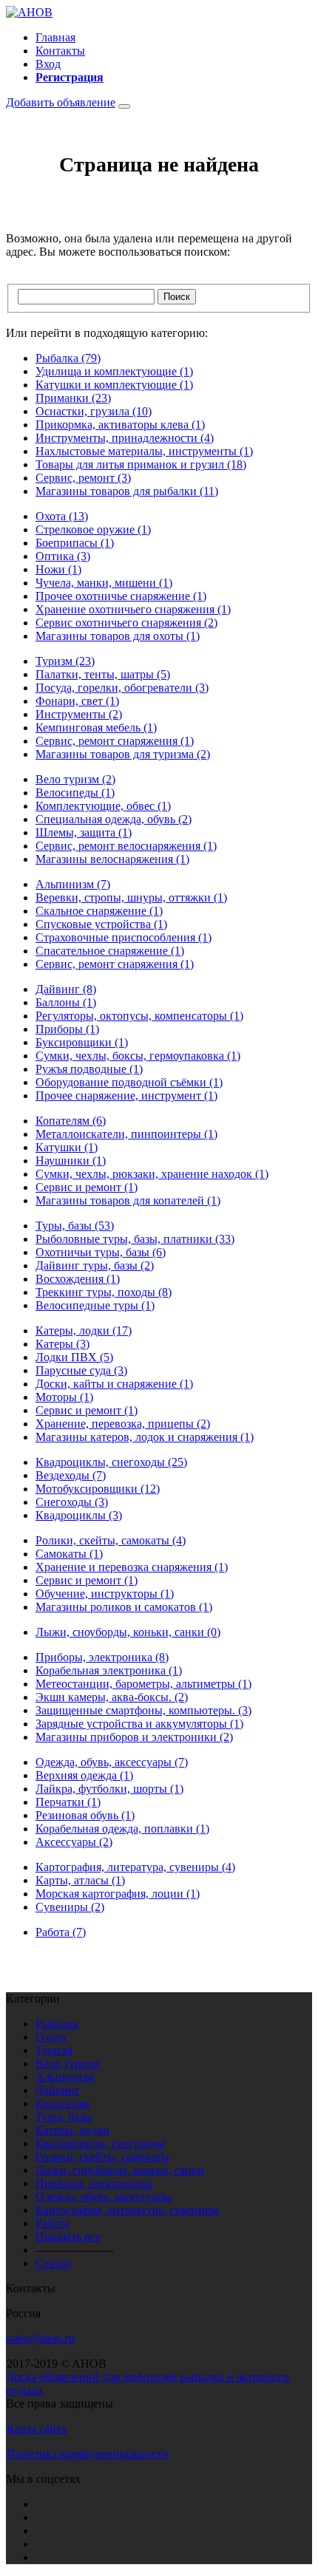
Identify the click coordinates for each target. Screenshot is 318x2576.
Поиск (177, 297)
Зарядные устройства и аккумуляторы (139, 1724)
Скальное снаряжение (99, 911)
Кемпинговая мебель (96, 728)
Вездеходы (71, 1475)
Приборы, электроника (102, 1657)
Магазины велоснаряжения (112, 859)
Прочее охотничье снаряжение (121, 596)
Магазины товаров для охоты (118, 636)
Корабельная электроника (109, 1670)
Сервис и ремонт (87, 1187)
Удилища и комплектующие (114, 371)
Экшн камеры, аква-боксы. (112, 1697)
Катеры (62, 1344)
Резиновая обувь (85, 1815)
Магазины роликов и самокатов (124, 1607)
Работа (61, 1932)
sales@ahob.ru (40, 2338)
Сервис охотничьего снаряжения (126, 623)
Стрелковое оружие (93, 529)
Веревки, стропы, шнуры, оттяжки (131, 897)
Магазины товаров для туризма (123, 754)
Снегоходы (72, 1502)
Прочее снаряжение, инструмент (126, 1096)
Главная (55, 37)
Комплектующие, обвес (103, 806)
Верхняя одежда (84, 1775)
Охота (62, 516)
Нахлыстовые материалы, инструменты (144, 451)
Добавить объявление (61, 102)
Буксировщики (82, 1042)
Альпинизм (73, 884)
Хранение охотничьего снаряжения (133, 609)
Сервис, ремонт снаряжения (115, 741)
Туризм (65, 661)
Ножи (58, 569)
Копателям (71, 1121)
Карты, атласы (80, 1880)
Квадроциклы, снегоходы (111, 1462)
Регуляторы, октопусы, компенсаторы (139, 1016)
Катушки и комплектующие (114, 385)
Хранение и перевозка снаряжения (132, 1567)
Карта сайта (37, 2429)
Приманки (73, 398)
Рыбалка (68, 358)
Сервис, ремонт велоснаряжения (126, 846)
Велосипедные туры (95, 1305)
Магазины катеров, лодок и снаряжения (145, 1437)
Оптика (63, 556)
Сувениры (70, 1907)
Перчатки (68, 1802)
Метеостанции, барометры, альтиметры (143, 1684)
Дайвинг (66, 989)
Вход (48, 64)
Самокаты (69, 1554)
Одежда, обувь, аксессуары (112, 1762)
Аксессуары (74, 1842)
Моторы (64, 1397)
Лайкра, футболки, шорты (109, 1789)
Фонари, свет (77, 701)
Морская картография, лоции (118, 1894)
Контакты (60, 51)
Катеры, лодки (84, 1330)
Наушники (71, 1161)
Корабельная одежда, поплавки (122, 1829)
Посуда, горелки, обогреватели (122, 688)
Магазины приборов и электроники (134, 1737)
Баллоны (66, 1002)
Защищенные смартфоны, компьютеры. (143, 1710)
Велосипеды (75, 793)
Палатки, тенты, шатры (103, 674)
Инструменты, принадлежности (125, 438)
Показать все (68, 2236)
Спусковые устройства (101, 924)
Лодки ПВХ (74, 1357)
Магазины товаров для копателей (128, 1200)
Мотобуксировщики (98, 1489)
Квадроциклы (79, 1515)
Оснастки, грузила (94, 411)
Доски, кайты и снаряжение (114, 1384)
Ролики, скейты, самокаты (111, 1540)
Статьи (53, 2263)
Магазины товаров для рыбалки (127, 491)
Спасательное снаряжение (110, 951)
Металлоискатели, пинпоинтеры (126, 1134)
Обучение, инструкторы (105, 1594)
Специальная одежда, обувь (114, 819)
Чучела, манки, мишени (104, 583)
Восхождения (78, 1279)
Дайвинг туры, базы (95, 1265)
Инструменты (79, 714)
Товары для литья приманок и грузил (141, 464)
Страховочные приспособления (124, 937)
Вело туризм (75, 779)
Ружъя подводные (89, 1069)
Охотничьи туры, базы (101, 1252)
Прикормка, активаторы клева (120, 425)
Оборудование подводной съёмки (129, 1082)
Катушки (67, 1147)
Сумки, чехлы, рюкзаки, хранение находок (152, 1174)
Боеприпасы (75, 543)
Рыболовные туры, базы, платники (135, 1239)
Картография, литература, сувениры (135, 1867)
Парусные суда (81, 1370)
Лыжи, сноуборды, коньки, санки (128, 1632)
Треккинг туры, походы (104, 1292)
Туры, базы (75, 1226)
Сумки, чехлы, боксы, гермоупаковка (138, 1056)
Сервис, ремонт (83, 478)
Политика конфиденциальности (88, 2454)
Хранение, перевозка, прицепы (123, 1424)
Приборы (67, 1029)
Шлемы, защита (84, 832)
